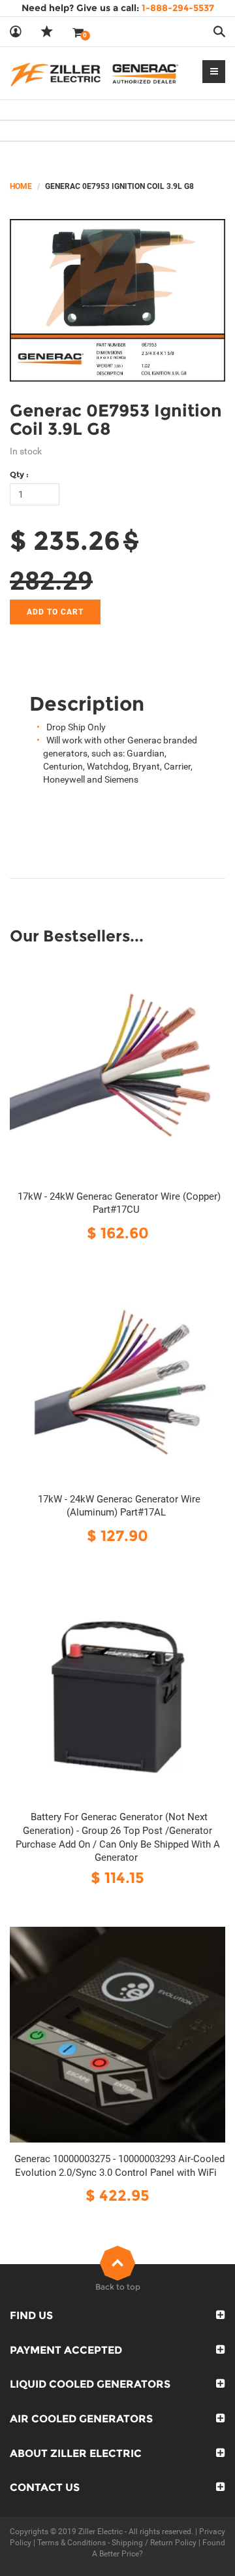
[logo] (94, 73)
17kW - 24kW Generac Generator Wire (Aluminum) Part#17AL (119, 1506)
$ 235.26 (65, 540)
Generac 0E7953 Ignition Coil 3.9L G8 (116, 420)
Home (21, 186)
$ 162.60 (118, 1233)
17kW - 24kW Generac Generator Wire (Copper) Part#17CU (119, 1203)
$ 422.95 (117, 2195)
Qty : (19, 474)
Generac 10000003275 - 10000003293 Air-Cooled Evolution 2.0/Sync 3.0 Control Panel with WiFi (119, 2166)
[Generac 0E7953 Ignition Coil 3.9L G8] (117, 300)
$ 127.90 (117, 1535)
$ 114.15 (117, 1877)
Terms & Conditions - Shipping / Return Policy (117, 2543)
